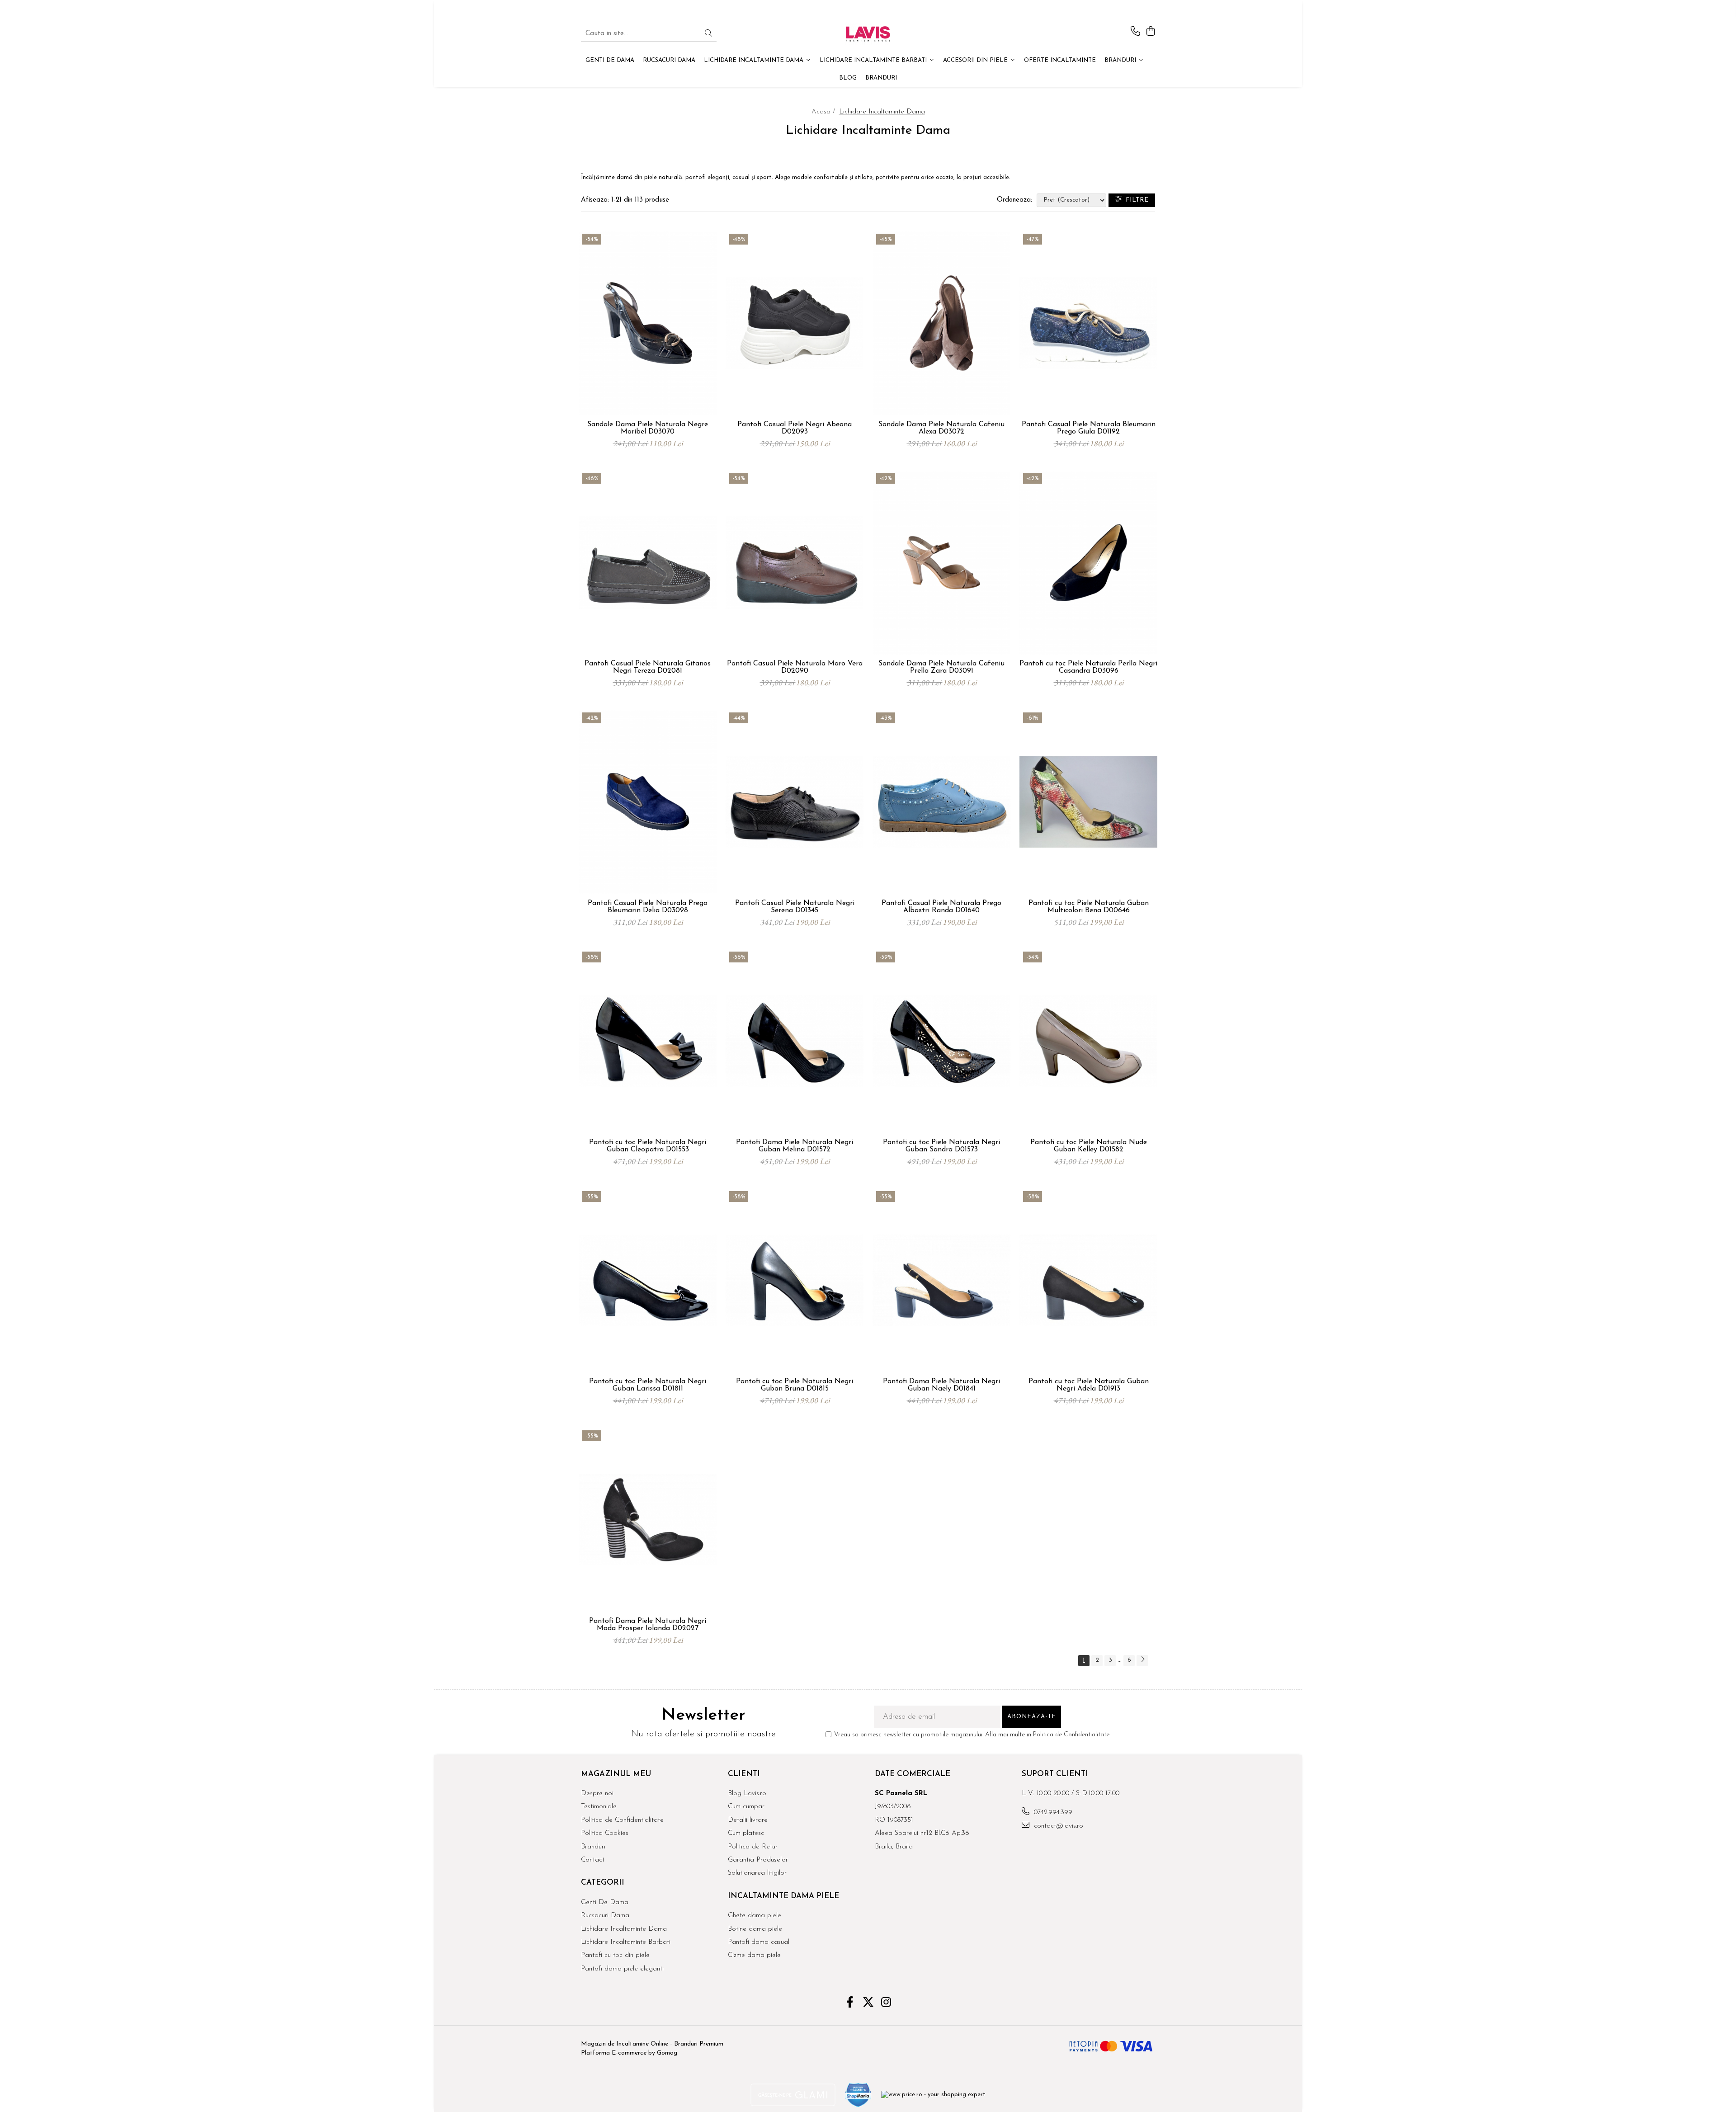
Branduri (1121, 60)
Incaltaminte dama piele (783, 1896)
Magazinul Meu (616, 1774)
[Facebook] (850, 2004)
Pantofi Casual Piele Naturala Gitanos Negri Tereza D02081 (648, 667)
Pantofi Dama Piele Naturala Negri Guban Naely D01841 (941, 1385)
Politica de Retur (753, 1847)
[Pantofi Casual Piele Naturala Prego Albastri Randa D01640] (941, 802)
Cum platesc (746, 1833)
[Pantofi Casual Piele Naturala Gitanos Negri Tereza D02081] (648, 562)
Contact (593, 1860)
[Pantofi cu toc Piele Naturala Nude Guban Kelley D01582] (1088, 1041)
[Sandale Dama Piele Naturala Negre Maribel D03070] (648, 323)
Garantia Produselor (758, 1860)
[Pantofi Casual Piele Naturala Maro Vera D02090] (795, 562)
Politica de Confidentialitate (1071, 1735)
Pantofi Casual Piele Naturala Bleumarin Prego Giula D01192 (1089, 428)
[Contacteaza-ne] (1135, 32)
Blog (848, 78)
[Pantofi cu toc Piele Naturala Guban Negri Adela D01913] (1088, 1281)
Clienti (744, 1774)
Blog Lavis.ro (747, 1794)
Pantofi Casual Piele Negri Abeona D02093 (795, 428)
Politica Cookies (605, 1833)
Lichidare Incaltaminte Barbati (626, 1942)
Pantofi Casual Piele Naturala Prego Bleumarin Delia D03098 (648, 907)
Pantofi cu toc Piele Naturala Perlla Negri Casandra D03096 (1088, 667)
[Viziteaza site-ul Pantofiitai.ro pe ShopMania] (859, 2095)
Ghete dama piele (755, 1916)
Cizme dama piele (754, 1955)
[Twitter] (868, 2004)
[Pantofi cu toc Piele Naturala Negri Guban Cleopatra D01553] (648, 1041)
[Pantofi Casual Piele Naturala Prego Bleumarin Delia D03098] (648, 802)
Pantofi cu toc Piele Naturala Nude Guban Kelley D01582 (1089, 1146)
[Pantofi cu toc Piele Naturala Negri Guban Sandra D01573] (941, 1041)
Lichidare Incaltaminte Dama (624, 1929)
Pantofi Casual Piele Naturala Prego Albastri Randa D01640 (941, 907)
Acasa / (824, 112)
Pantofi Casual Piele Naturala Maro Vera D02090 (795, 667)
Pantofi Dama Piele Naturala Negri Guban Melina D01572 (795, 1146)
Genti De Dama (605, 1902)
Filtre (1135, 200)
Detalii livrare (748, 1820)
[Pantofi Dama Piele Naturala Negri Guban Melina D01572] (795, 1041)
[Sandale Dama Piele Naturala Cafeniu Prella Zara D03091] (941, 562)
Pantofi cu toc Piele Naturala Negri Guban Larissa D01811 (648, 1385)
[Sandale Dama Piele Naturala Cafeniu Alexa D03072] (941, 323)
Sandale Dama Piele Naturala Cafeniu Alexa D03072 (941, 428)
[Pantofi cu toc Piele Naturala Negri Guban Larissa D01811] (648, 1281)
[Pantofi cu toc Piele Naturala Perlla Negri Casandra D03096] (1088, 562)
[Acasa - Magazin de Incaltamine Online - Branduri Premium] (868, 34)
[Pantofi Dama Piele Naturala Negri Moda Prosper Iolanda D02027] (648, 1520)
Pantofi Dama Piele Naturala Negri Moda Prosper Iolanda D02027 (648, 1625)
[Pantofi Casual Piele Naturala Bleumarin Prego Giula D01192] (1088, 323)
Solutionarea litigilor (757, 1873)
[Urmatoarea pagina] (1142, 1661)
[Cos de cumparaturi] (1150, 32)
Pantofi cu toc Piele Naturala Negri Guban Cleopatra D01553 (648, 1146)
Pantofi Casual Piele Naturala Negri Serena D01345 (795, 907)
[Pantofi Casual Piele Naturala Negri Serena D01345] (795, 802)
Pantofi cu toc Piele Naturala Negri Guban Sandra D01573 (941, 1146)
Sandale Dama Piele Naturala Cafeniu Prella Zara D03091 (941, 667)
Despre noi (597, 1794)
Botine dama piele (755, 1929)
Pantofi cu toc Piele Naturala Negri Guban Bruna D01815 (795, 1385)
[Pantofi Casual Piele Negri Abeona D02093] (795, 323)
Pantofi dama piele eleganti (622, 1969)
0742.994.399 (1052, 1813)
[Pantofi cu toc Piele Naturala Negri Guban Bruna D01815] (795, 1281)
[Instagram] (886, 2004)
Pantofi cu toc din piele (615, 1955)
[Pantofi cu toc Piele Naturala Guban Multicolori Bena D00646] (1088, 802)
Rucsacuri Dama (605, 1916)
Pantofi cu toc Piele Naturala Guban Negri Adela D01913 (1089, 1385)
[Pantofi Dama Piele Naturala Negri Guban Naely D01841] (941, 1281)
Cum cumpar (746, 1807)
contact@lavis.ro (1057, 1826)
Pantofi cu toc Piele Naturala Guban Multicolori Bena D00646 (1089, 907)
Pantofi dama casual (759, 1942)
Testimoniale (599, 1807)
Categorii (603, 1883)
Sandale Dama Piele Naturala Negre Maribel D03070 (648, 428)
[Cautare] (708, 34)
